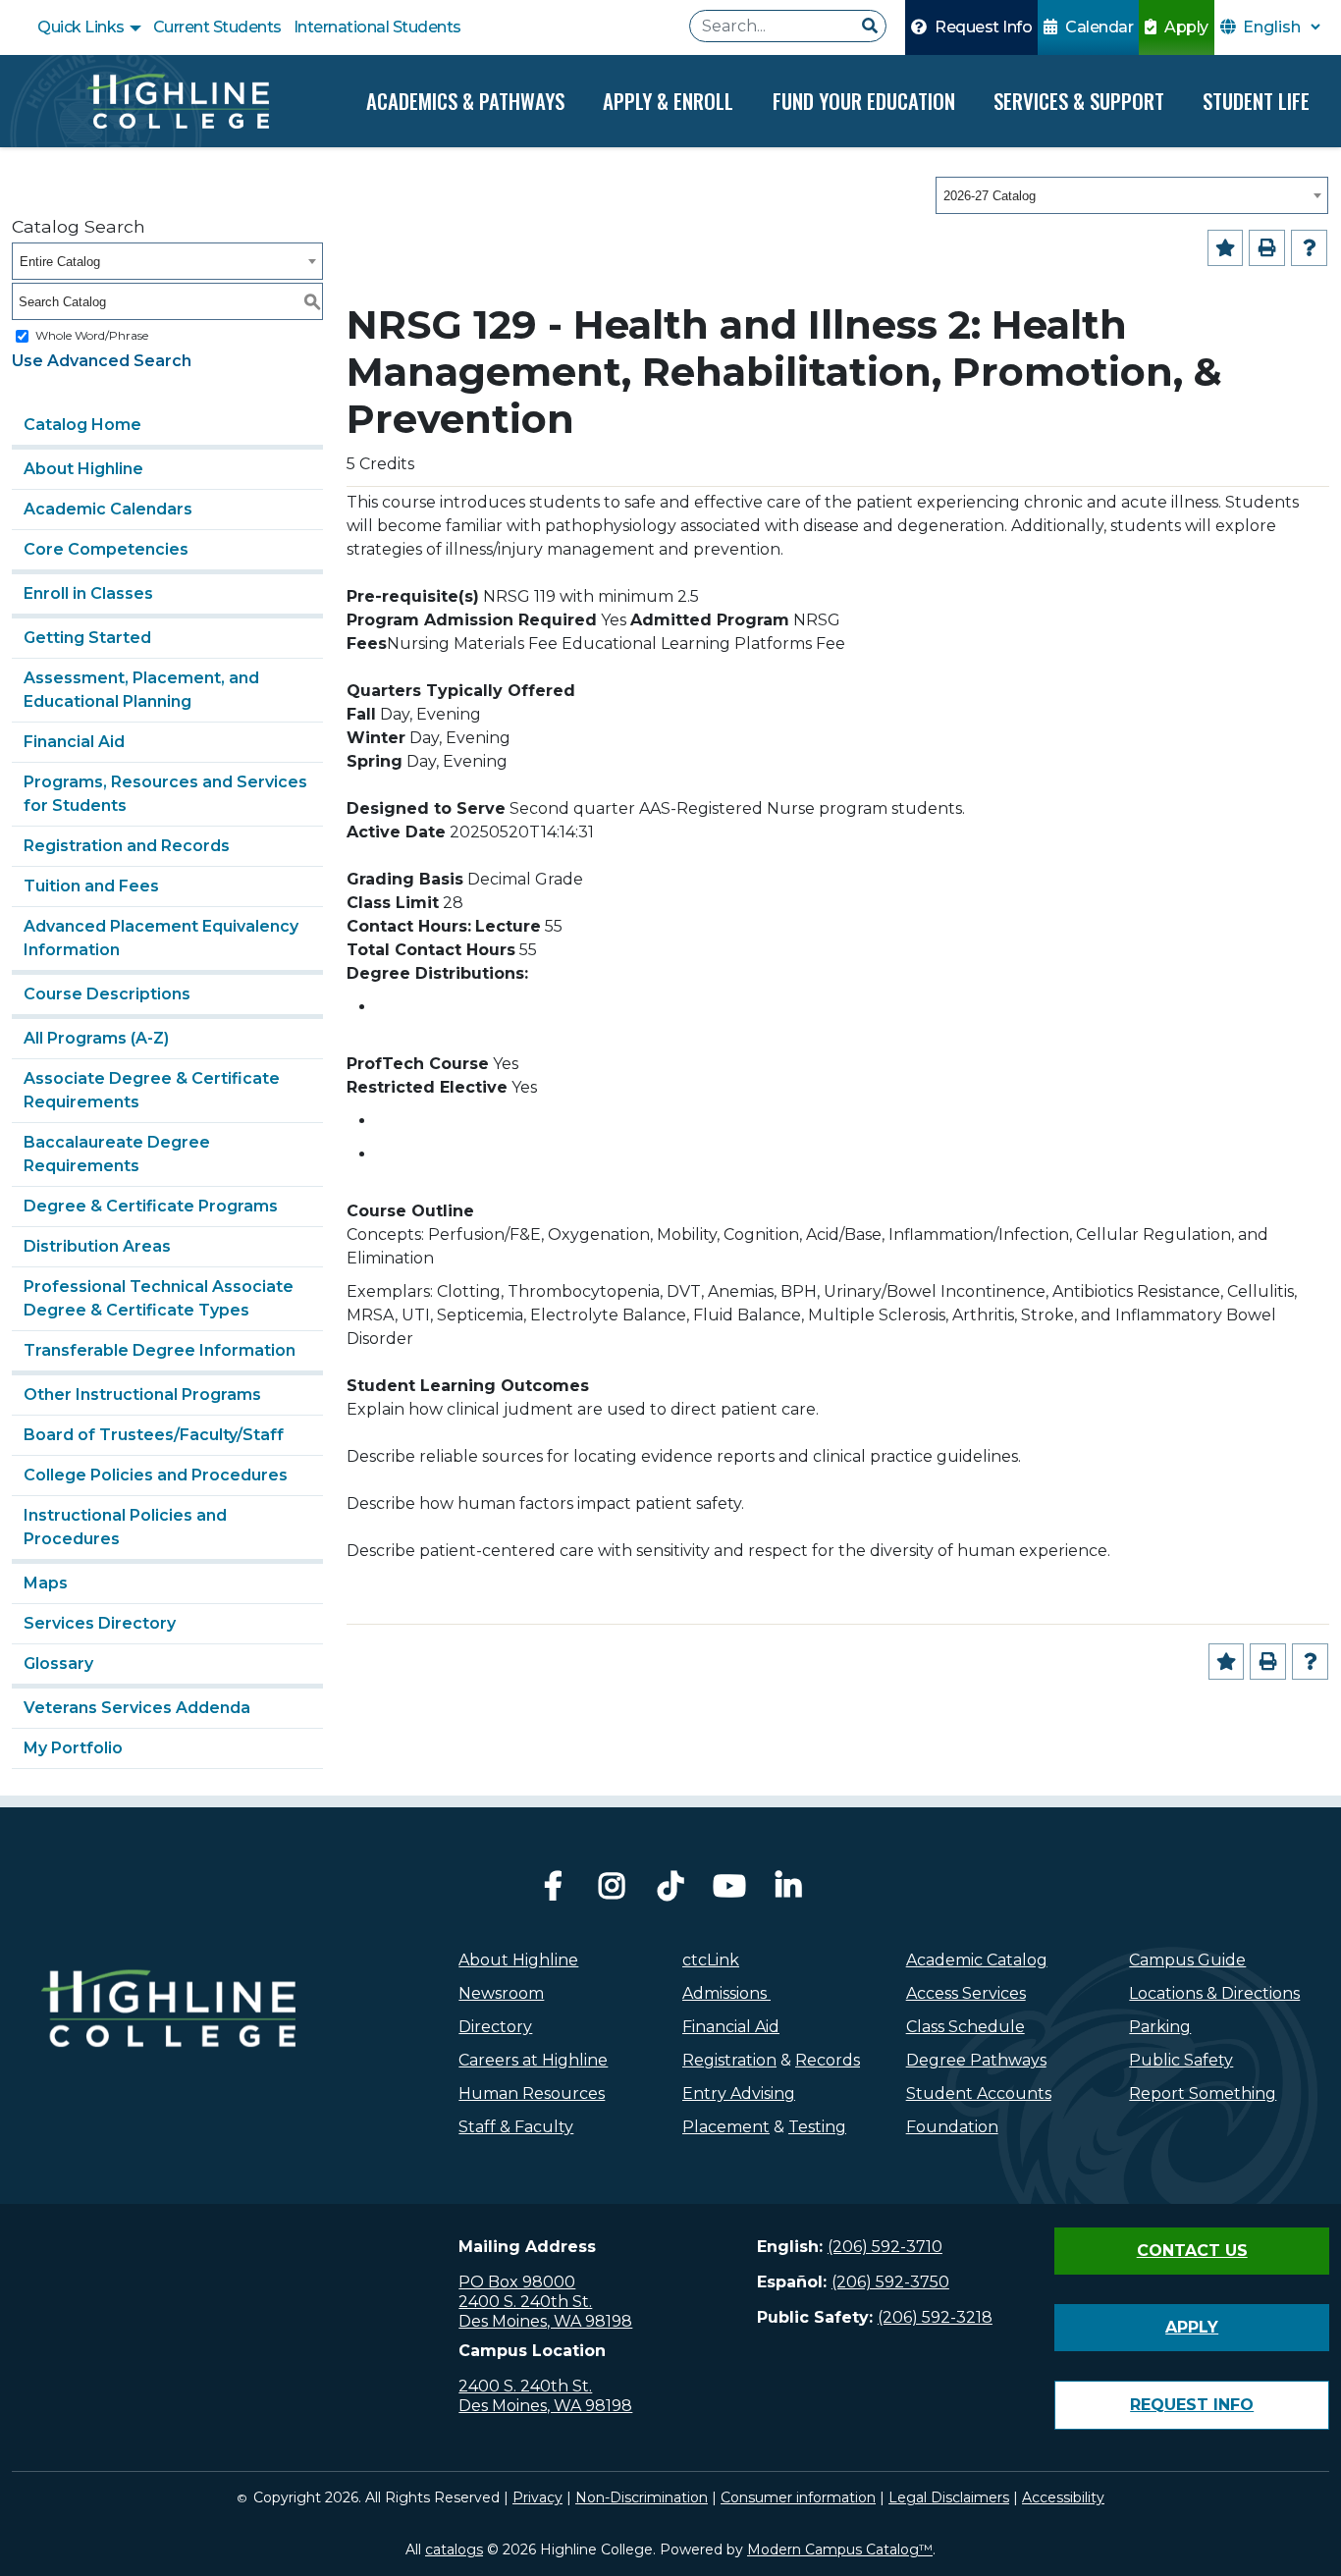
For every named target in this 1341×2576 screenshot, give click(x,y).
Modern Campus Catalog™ (840, 2549)
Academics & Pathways (465, 101)
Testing (817, 2127)
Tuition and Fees (91, 886)
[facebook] (553, 1891)
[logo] (168, 2052)
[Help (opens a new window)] (1309, 248)
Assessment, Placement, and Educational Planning (141, 690)
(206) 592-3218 (935, 2317)
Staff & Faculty (516, 2127)
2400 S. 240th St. (525, 2302)
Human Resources (532, 2093)
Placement (726, 2127)
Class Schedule (966, 2027)
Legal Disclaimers (949, 2497)
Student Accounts (979, 2093)
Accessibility (1063, 2497)
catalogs (454, 2549)
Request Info (982, 27)
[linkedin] (788, 1891)
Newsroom (501, 1993)
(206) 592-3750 (890, 2282)
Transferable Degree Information (160, 1350)
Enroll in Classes (88, 593)
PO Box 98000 (517, 2282)
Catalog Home (82, 425)
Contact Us (1192, 2251)
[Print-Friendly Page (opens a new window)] (1267, 248)
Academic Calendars (108, 509)
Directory (495, 2027)
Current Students (217, 27)
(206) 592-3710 (885, 2247)
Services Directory (100, 1623)
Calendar (1098, 27)
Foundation (952, 2127)
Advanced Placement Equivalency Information (161, 938)
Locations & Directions (1214, 1993)
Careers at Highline (533, 2060)
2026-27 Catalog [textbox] (990, 196)
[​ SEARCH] (870, 27)
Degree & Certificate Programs (151, 1206)
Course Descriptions (107, 994)
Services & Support (1079, 101)
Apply (1185, 27)
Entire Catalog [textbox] (60, 262)
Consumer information (798, 2497)
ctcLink (711, 1960)
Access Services (966, 1993)
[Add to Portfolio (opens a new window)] (1226, 248)
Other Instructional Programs (142, 1395)
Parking (1160, 2027)
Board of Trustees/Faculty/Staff (154, 1435)
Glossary (58, 1664)
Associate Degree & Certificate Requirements (152, 1090)
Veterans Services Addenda (137, 1708)
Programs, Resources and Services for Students (165, 794)
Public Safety (1181, 2060)
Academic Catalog (977, 1960)
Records (828, 2060)
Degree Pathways (976, 2060)
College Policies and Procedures (156, 1475)
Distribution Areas (97, 1246)
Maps (46, 1583)
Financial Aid (74, 742)
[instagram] (612, 1891)
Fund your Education (864, 101)
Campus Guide (1187, 1960)
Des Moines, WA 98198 (545, 2321)
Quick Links (82, 27)
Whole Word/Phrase (92, 335)
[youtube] (729, 1891)
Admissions (726, 1993)
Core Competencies (106, 549)
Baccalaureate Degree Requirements (117, 1154)
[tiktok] (670, 1891)
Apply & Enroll (668, 101)
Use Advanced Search (102, 361)
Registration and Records (127, 846)
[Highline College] (178, 101)
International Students (377, 27)
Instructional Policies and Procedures (125, 1527)
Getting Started (87, 638)
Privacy (537, 2497)
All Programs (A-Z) (96, 1038)
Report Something (1203, 2093)
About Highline (83, 469)
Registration (729, 2060)
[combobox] (1132, 195)
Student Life (1256, 101)
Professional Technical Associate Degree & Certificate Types (159, 1298)
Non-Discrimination (642, 2497)
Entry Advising (739, 2093)
